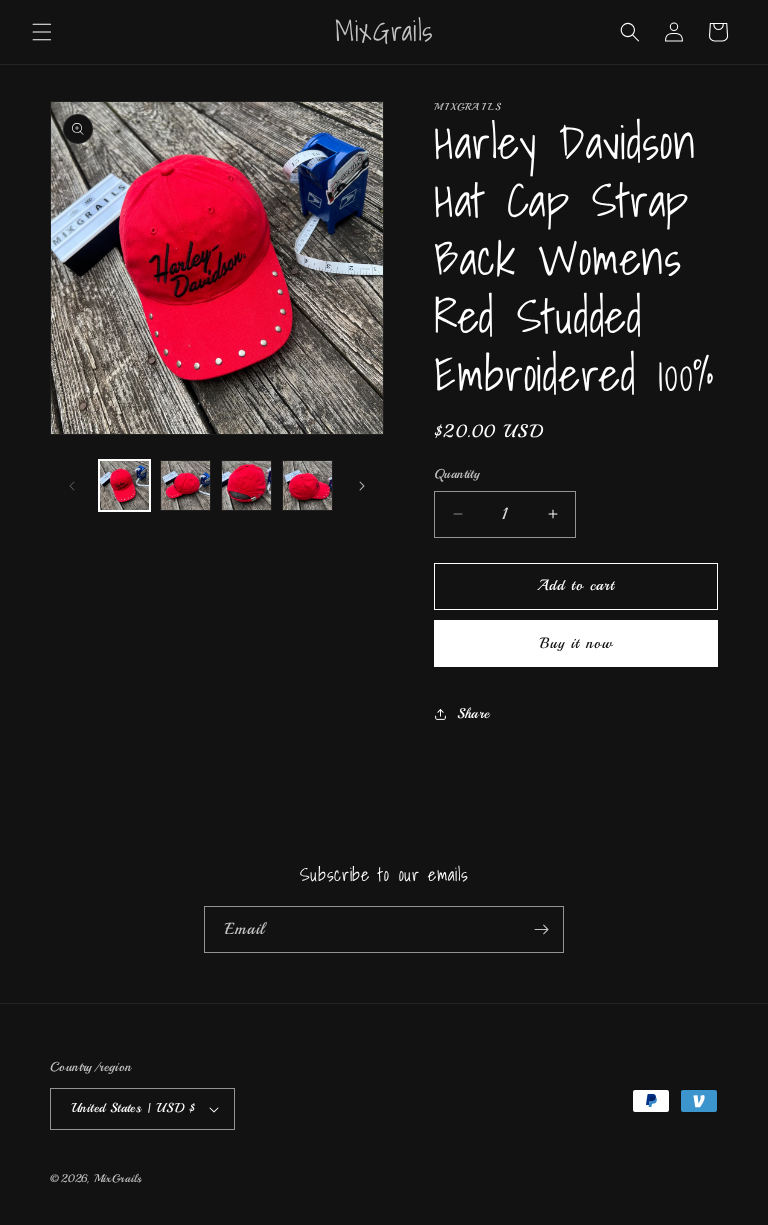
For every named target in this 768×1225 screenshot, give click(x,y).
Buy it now (576, 643)
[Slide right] (362, 486)
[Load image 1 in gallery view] (124, 485)
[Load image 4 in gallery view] (307, 485)
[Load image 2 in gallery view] (185, 485)
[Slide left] (72, 486)
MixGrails (118, 1178)
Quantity (457, 474)
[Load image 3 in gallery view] (246, 485)
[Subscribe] (541, 929)
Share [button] (473, 713)
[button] (42, 32)
